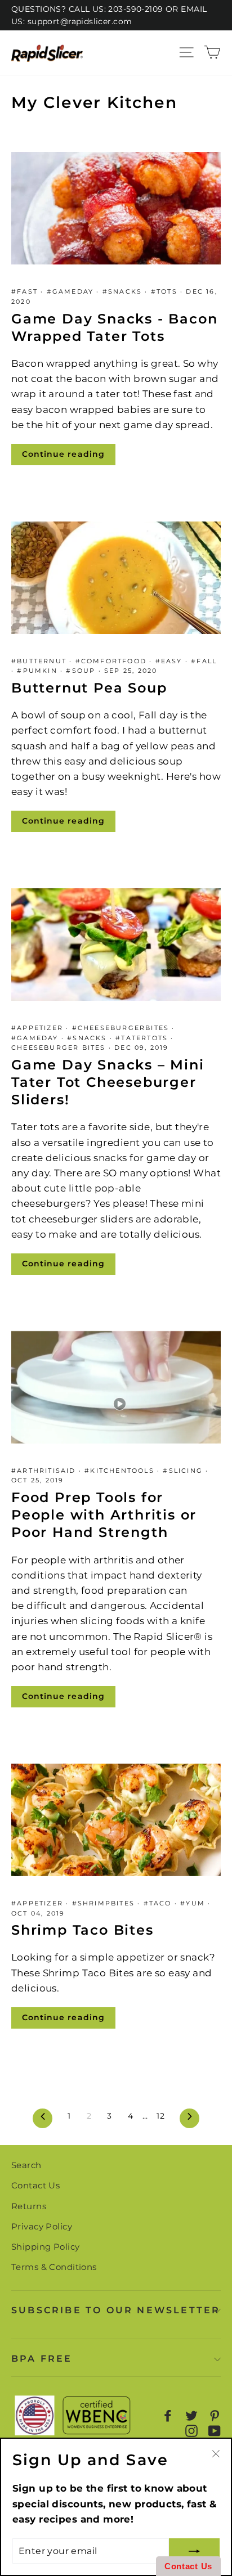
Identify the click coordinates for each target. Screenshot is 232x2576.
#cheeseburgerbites (122, 1028)
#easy (170, 661)
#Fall (204, 661)
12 (160, 2116)
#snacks (124, 291)
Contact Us (35, 2185)
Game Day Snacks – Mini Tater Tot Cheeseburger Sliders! (108, 1082)
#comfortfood (113, 661)
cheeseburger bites (60, 1048)
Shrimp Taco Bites (82, 1930)
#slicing (184, 1471)
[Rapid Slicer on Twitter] (191, 2416)
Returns (29, 2206)
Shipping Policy (45, 2247)
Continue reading (63, 454)
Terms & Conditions (54, 2267)
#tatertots (143, 1038)
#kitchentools (121, 1471)
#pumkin (39, 671)
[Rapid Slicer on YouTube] (215, 2431)
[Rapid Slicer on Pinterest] (215, 2416)
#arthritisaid (45, 1471)
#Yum (194, 1903)
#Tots (166, 291)
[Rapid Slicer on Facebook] (168, 2416)
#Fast (26, 291)
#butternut (40, 661)
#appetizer (39, 1028)
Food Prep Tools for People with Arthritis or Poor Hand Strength (104, 1515)
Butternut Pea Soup (89, 688)
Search (26, 2165)
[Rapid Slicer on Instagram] (191, 2431)
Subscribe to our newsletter (116, 2310)
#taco (159, 1903)
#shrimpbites (105, 1903)
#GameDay (72, 291)
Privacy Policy (42, 2226)
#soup (82, 671)
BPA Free (42, 2359)
